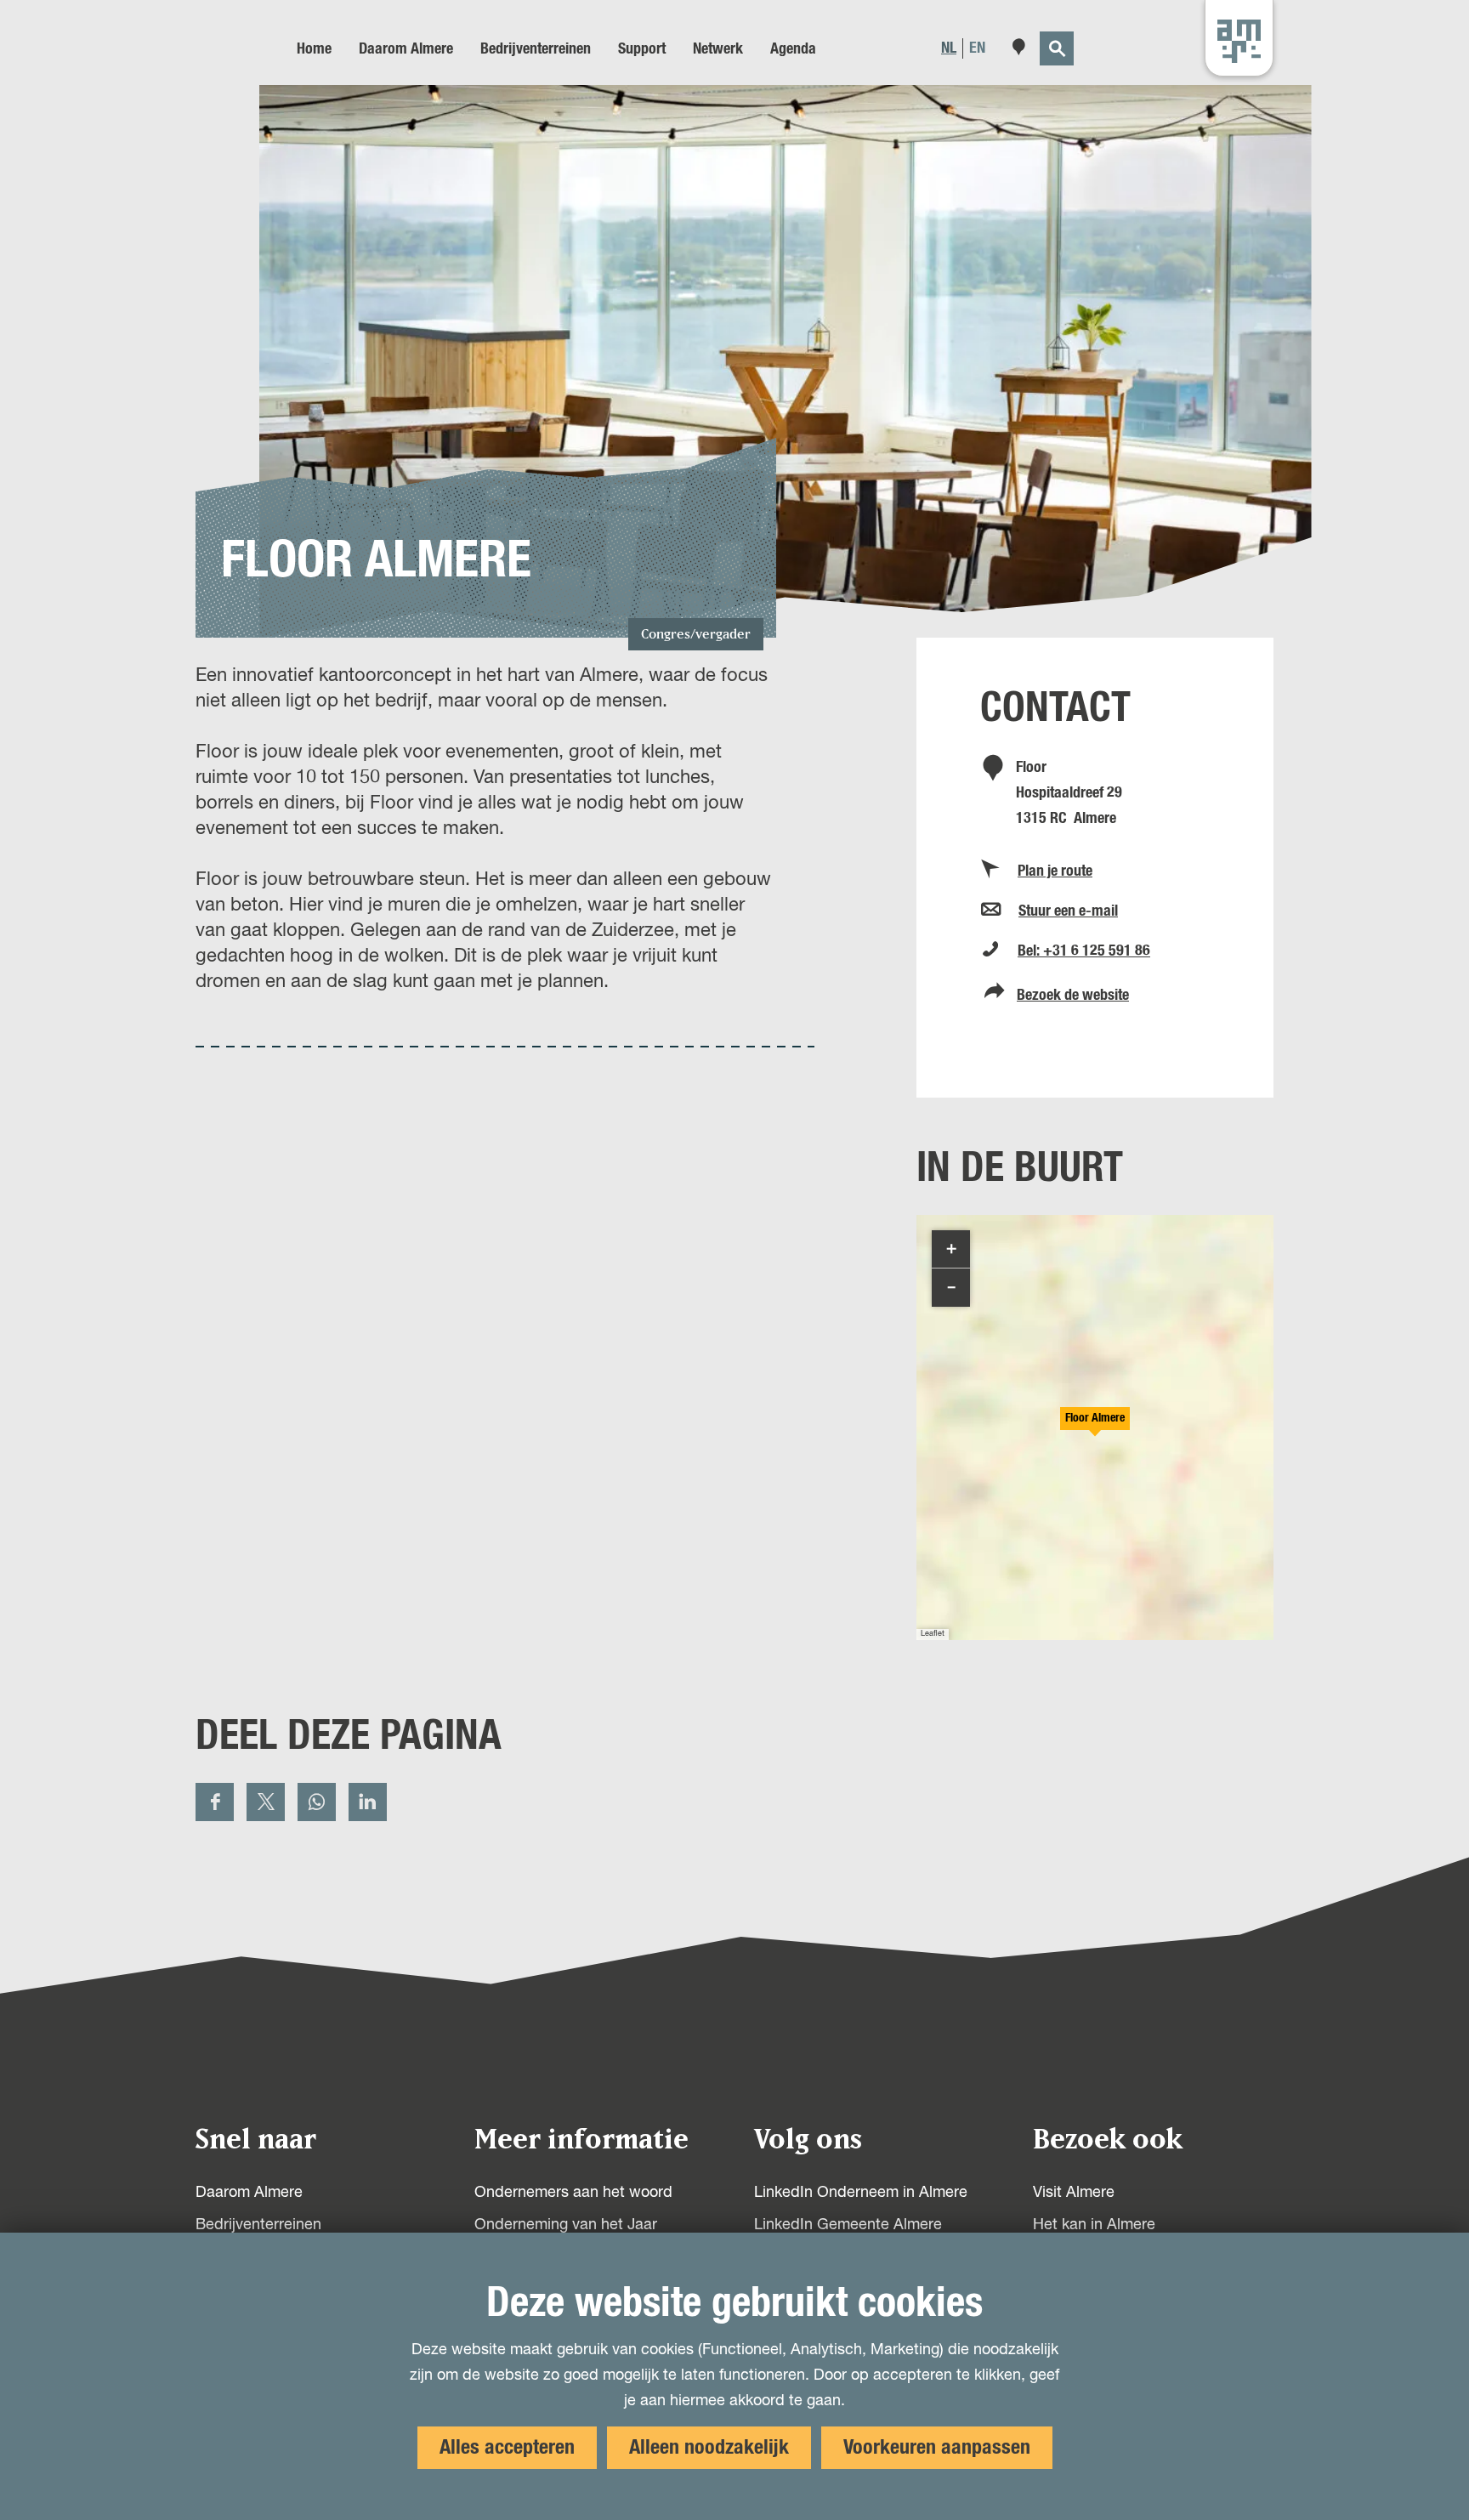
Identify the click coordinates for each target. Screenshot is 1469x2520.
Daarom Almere (249, 2193)
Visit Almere (1074, 2193)
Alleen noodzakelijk (709, 2448)
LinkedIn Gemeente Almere (848, 2225)
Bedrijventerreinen (258, 2225)
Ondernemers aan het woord (573, 2193)
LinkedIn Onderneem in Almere (861, 2193)
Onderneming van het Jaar (566, 2225)
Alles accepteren (507, 2448)
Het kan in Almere (1094, 2225)
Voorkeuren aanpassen (937, 2448)
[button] (1095, 1427)
